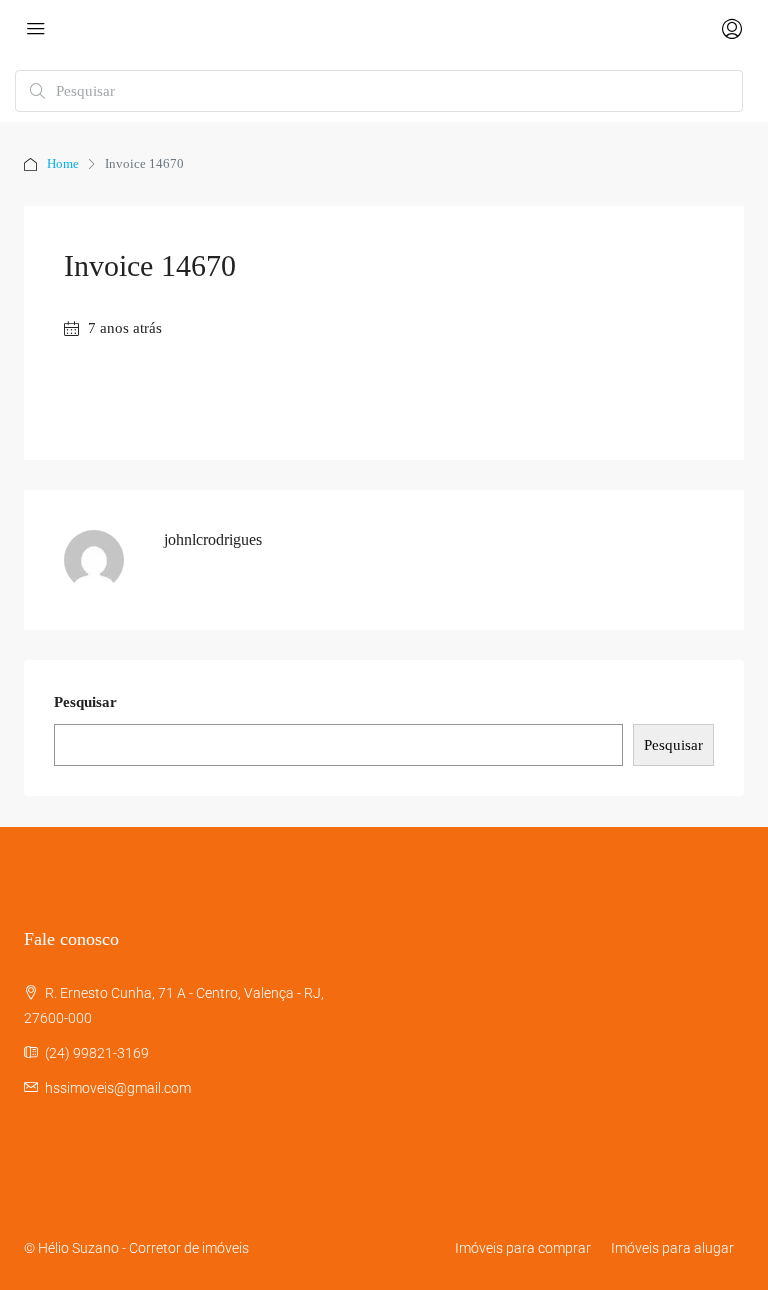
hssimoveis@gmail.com (118, 1088)
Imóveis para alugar (672, 1248)
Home (63, 163)
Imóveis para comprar (523, 1248)
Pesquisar (85, 702)
